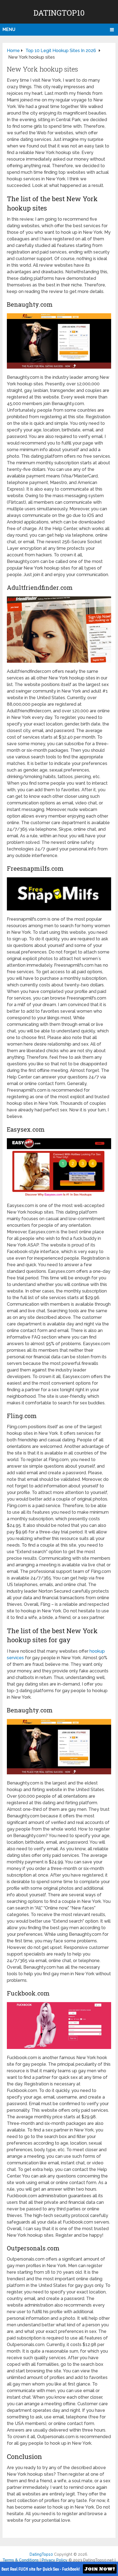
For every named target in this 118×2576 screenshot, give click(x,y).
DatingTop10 (59, 13)
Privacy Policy (55, 2560)
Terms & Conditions (21, 2560)
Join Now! (100, 2569)
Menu (9, 29)
